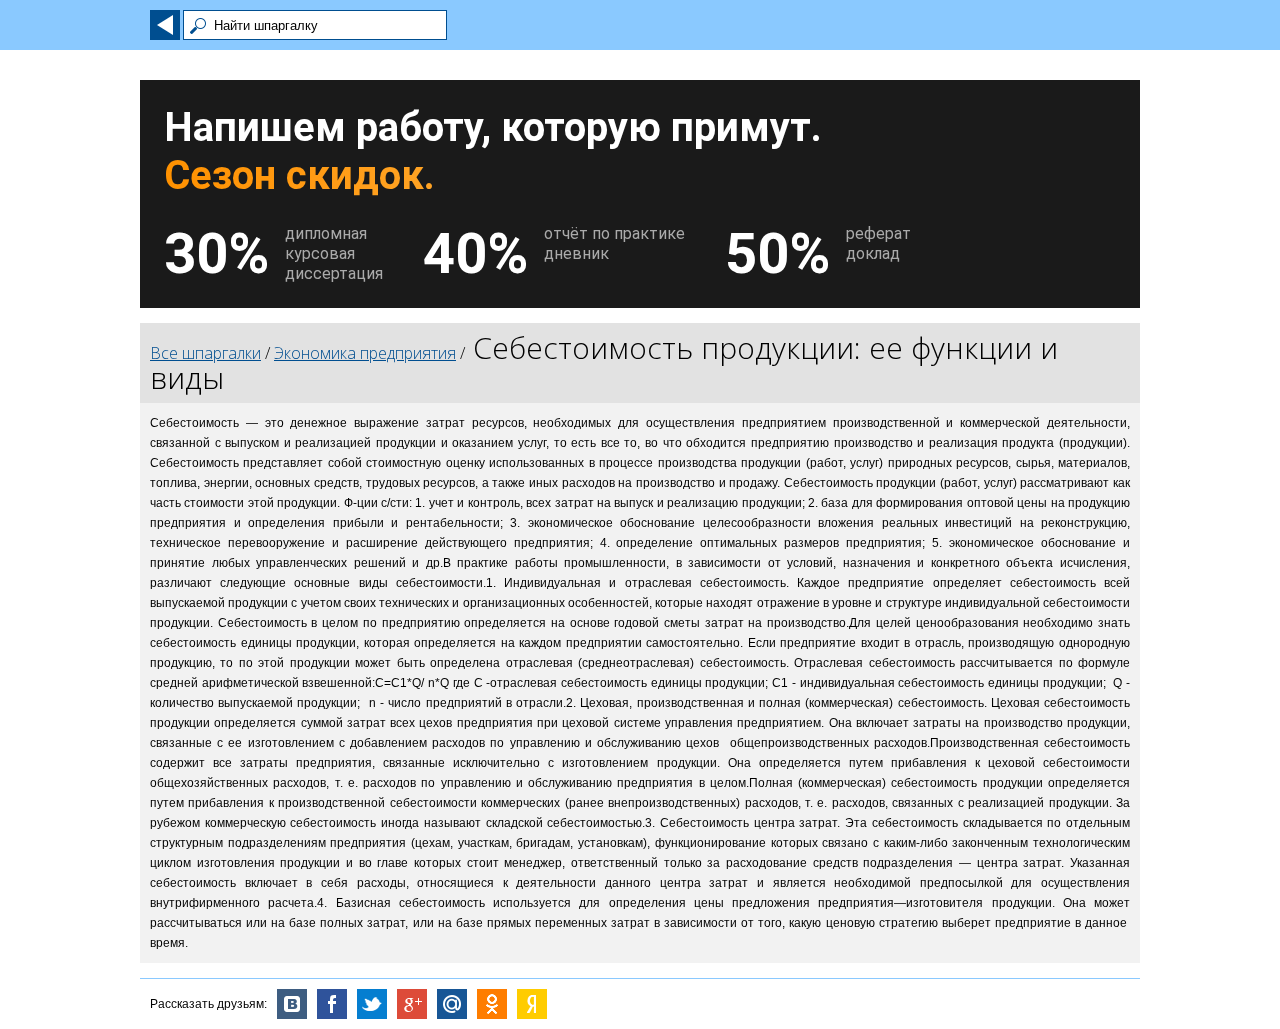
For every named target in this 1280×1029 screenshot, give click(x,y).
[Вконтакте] (292, 1004)
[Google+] (412, 1004)
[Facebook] (332, 1004)
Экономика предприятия (365, 353)
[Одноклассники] (492, 1004)
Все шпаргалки (205, 353)
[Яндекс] (532, 1004)
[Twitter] (372, 1004)
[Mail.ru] (452, 1004)
